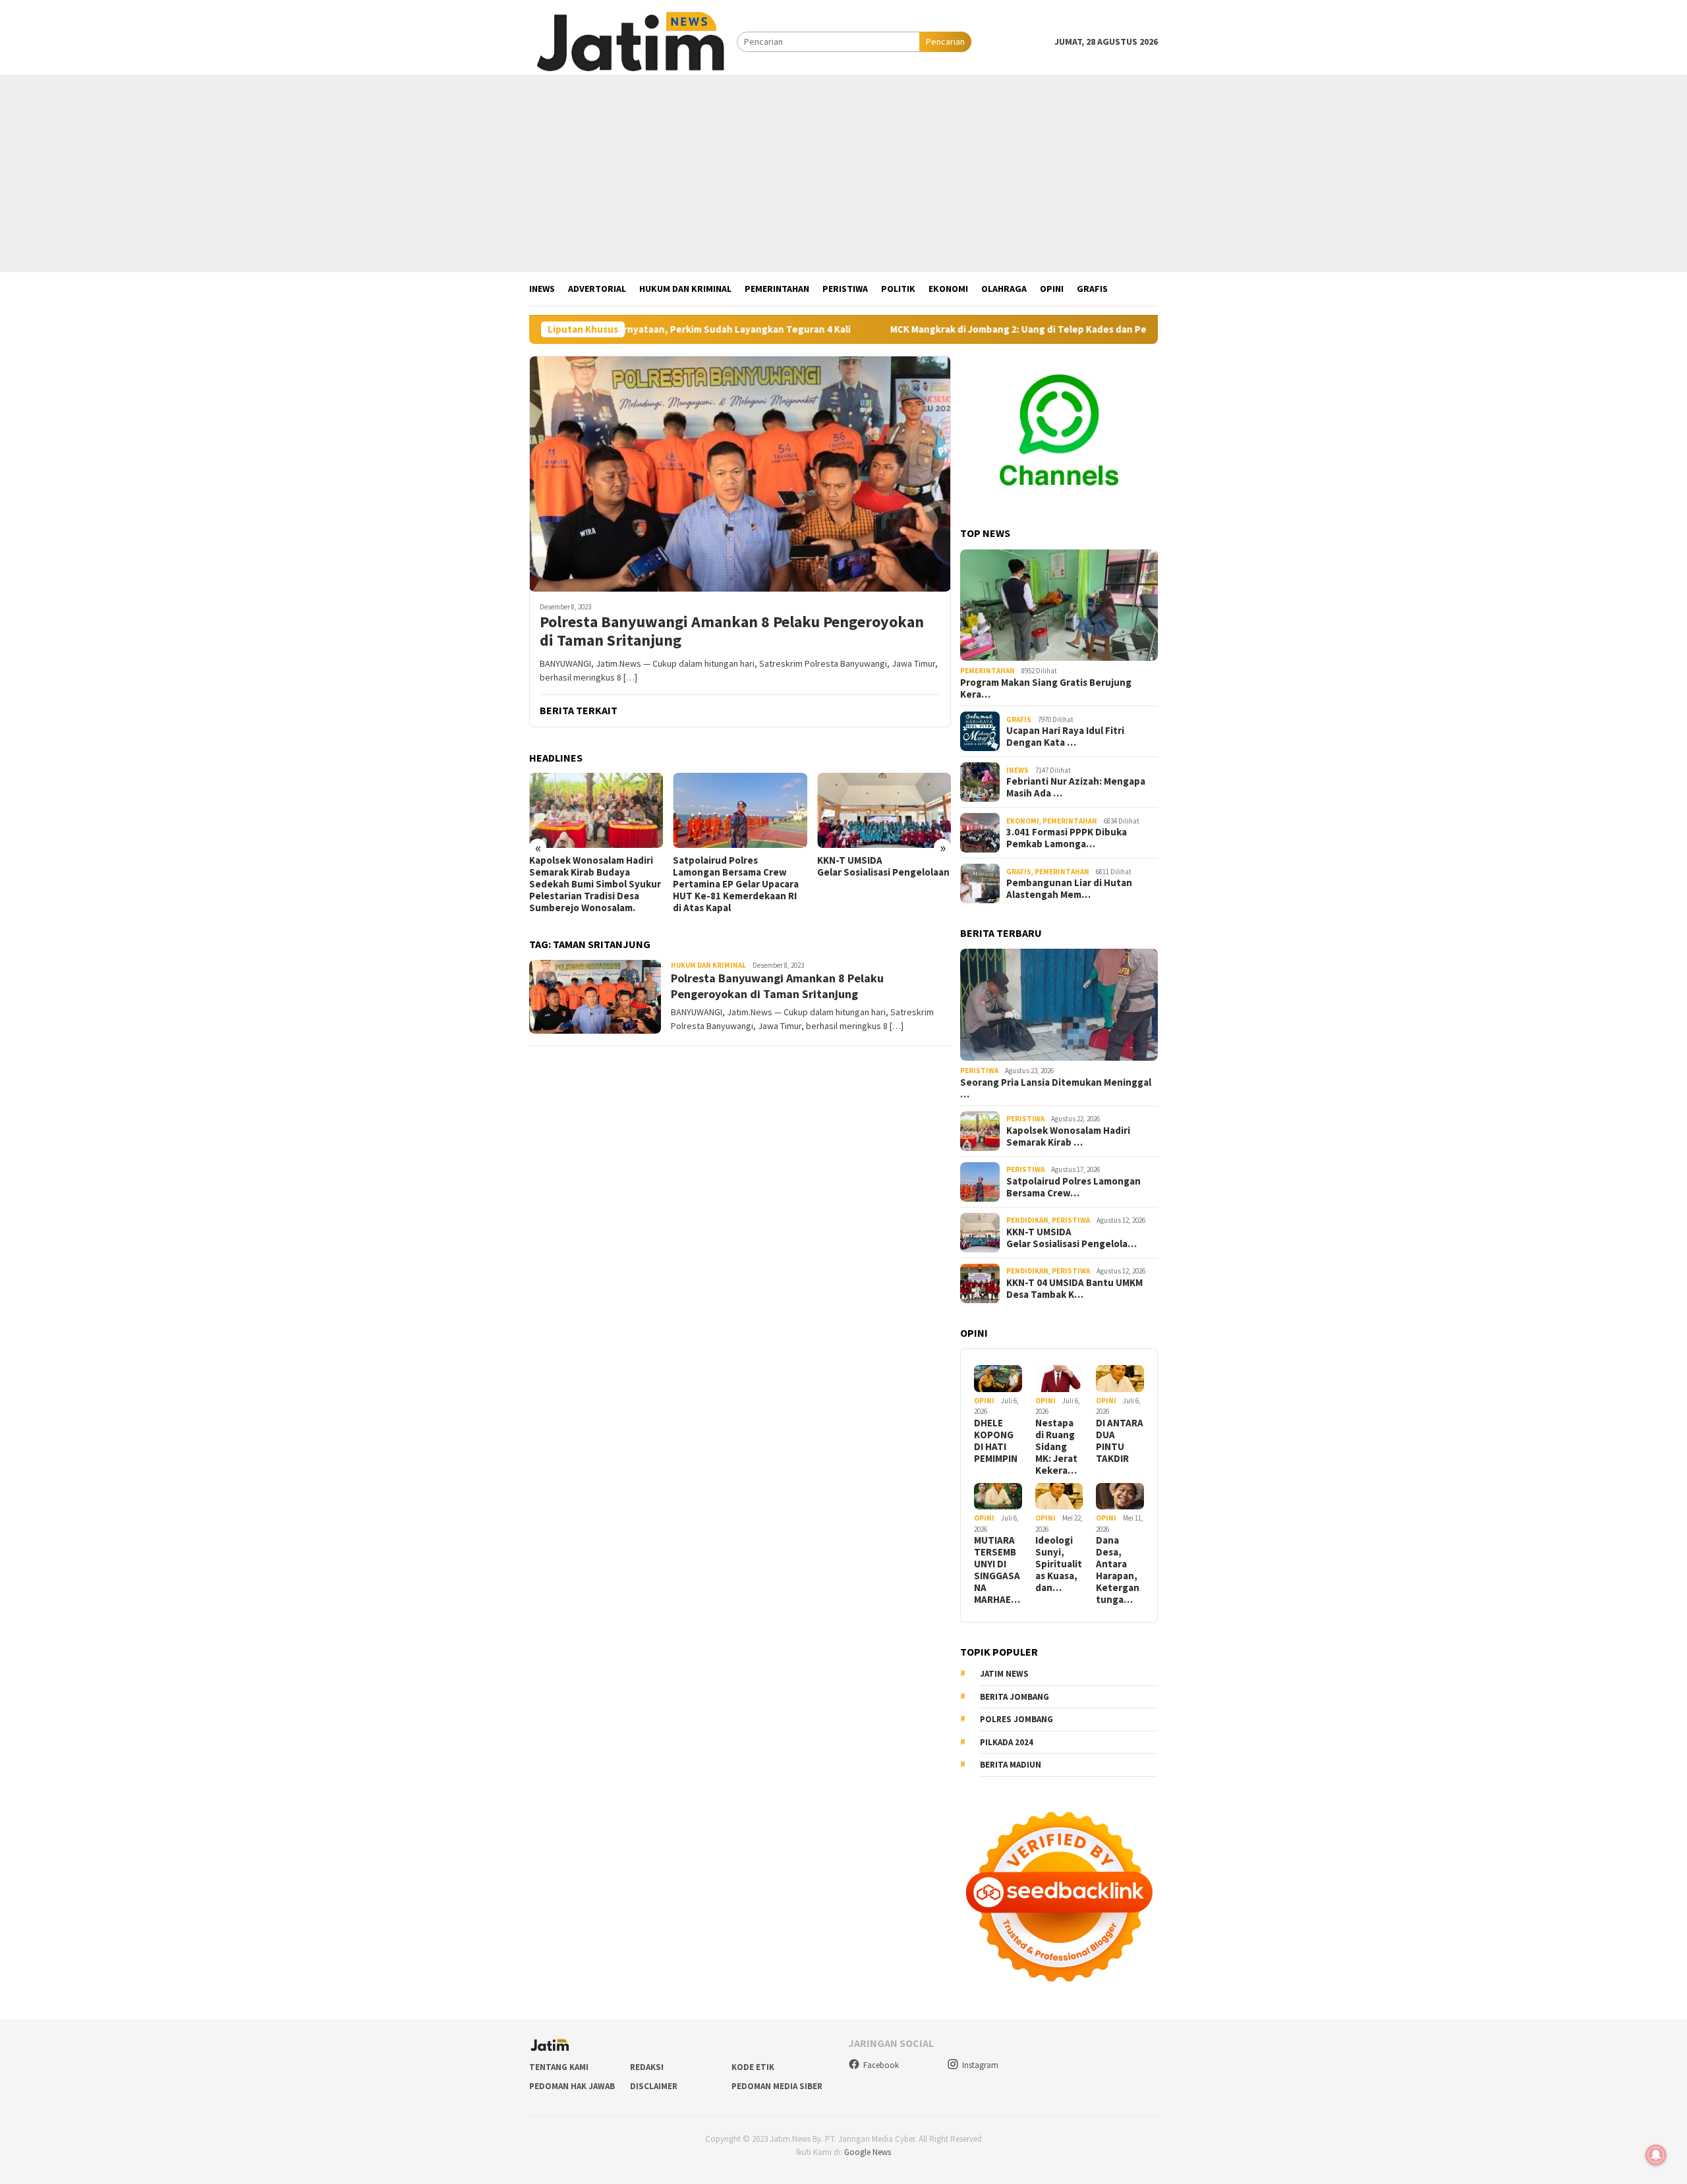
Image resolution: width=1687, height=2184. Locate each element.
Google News (868, 2152)
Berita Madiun (1011, 1765)
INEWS (1017, 770)
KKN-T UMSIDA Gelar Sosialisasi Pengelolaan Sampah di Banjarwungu (884, 866)
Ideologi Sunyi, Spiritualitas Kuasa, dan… (1059, 1564)
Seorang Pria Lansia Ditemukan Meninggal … (1056, 1088)
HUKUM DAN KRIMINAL (708, 965)
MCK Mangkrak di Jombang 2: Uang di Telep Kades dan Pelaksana (932, 329)
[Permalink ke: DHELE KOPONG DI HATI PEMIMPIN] (998, 1379)
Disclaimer (654, 2086)
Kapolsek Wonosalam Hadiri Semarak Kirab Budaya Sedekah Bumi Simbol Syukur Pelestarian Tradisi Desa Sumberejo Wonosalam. (595, 884)
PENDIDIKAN (1027, 1220)
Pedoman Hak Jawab (572, 2086)
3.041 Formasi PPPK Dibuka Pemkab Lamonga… (1067, 838)
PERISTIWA (979, 1071)
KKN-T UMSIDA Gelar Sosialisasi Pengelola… (1072, 1238)
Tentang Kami (559, 2067)
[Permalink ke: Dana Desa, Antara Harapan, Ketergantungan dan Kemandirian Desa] (1120, 1497)
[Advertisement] (843, 173)
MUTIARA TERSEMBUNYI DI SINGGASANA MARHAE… (997, 1570)
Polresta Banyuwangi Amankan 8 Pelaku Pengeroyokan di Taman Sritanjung (732, 632)
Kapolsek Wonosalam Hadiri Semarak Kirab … (1068, 1136)
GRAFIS (1019, 719)
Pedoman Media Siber (777, 2086)
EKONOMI (1023, 821)
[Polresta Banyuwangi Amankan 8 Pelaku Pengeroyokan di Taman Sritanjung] (740, 474)
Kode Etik (753, 2067)
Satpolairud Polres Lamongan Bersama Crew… (1073, 1187)
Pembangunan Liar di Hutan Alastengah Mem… (1069, 889)
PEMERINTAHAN (987, 671)
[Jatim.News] (633, 41)
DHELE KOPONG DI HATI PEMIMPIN (996, 1441)
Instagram (980, 2065)
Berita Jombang (1015, 1697)
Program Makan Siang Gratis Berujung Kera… (1046, 688)
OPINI (984, 1401)
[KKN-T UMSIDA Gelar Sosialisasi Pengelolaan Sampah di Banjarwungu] (884, 810)
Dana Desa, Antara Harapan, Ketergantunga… (1118, 1570)
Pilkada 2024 (1007, 1742)
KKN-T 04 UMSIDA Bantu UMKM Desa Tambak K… (1074, 1289)
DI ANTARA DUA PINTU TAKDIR (1120, 1441)
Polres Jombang (1016, 1719)
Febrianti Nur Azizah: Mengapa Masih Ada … (1076, 787)
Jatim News (1004, 1674)
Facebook (881, 2065)
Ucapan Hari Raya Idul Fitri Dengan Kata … (1065, 737)
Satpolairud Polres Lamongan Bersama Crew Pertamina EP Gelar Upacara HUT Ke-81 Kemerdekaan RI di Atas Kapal (736, 884)
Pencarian (945, 42)
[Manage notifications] (1656, 2155)
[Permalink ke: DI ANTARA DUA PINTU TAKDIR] (1120, 1379)
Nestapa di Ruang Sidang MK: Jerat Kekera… (1056, 1447)
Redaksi (647, 2067)
